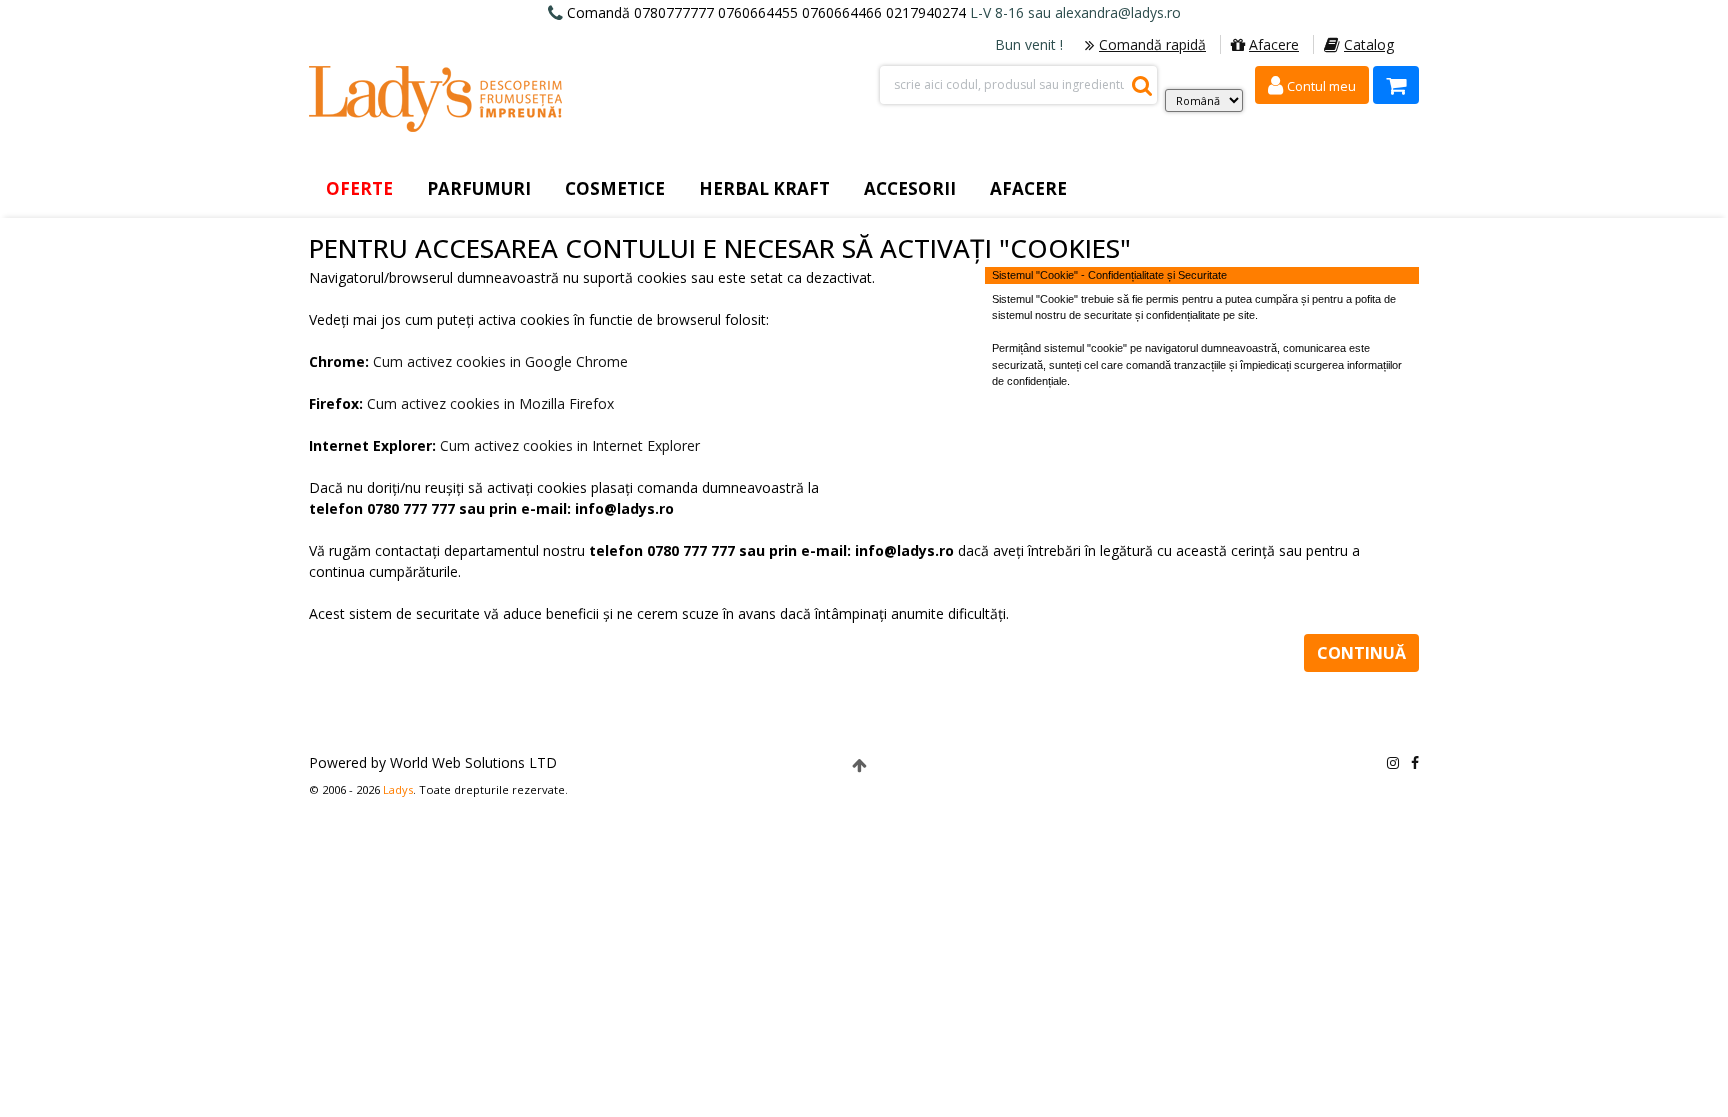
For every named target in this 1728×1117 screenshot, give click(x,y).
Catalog (1369, 44)
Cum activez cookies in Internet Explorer (570, 445)
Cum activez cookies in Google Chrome (500, 361)
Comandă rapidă (1152, 44)
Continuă (1361, 653)
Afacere (1274, 44)
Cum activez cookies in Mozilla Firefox (490, 403)
